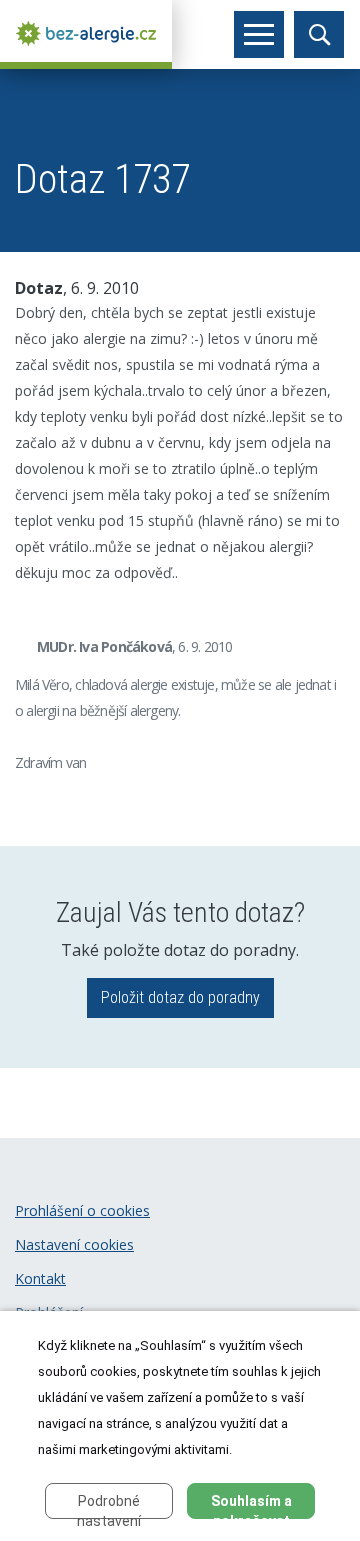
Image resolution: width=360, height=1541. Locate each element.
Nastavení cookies (74, 1244)
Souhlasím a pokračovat (251, 1506)
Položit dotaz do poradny (180, 997)
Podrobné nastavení (109, 1506)
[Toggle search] (319, 34)
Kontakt (40, 1278)
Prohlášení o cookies (82, 1210)
